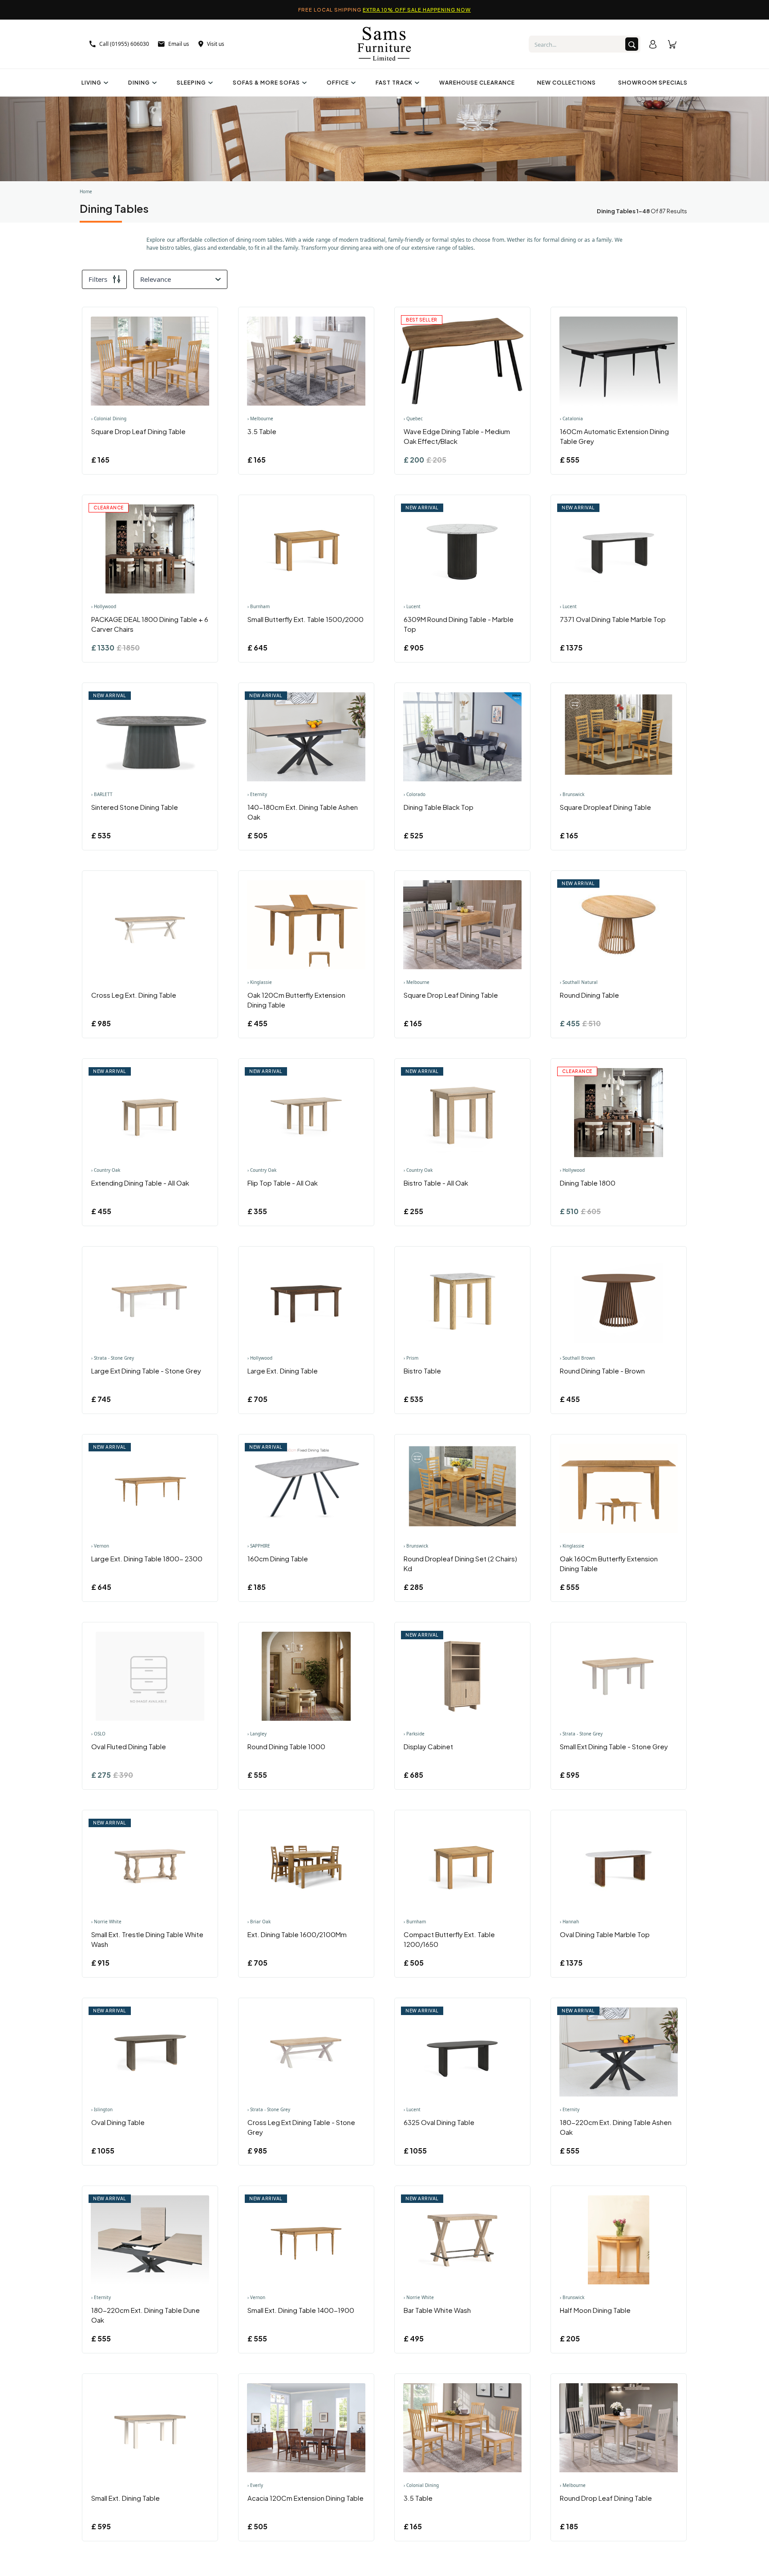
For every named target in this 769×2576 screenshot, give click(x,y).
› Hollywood (104, 606)
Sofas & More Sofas (266, 83)
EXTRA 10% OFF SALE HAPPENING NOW (417, 10)
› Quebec (413, 418)
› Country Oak (106, 1170)
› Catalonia (571, 418)
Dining (139, 83)
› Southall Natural (579, 982)
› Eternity (257, 794)
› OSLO (98, 1734)
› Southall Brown (577, 1358)
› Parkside (414, 1734)
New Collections (567, 83)
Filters (98, 279)
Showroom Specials (653, 83)
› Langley (257, 1734)
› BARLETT (102, 794)
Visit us (216, 44)
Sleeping (191, 83)
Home (86, 191)
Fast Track (394, 83)
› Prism (411, 1358)
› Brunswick (572, 794)
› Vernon (100, 1546)
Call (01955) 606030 (124, 44)
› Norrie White (106, 1922)
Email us (179, 44)
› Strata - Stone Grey (113, 1358)
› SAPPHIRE (259, 1546)
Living (91, 83)
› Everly (255, 2485)
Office (338, 83)
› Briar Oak (259, 1922)
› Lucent (412, 606)
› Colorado (415, 794)
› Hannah (569, 1922)
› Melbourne (260, 418)
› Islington (102, 2109)
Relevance (156, 279)
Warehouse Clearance (477, 83)
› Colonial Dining (109, 418)
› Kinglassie (260, 982)
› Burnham (259, 606)
